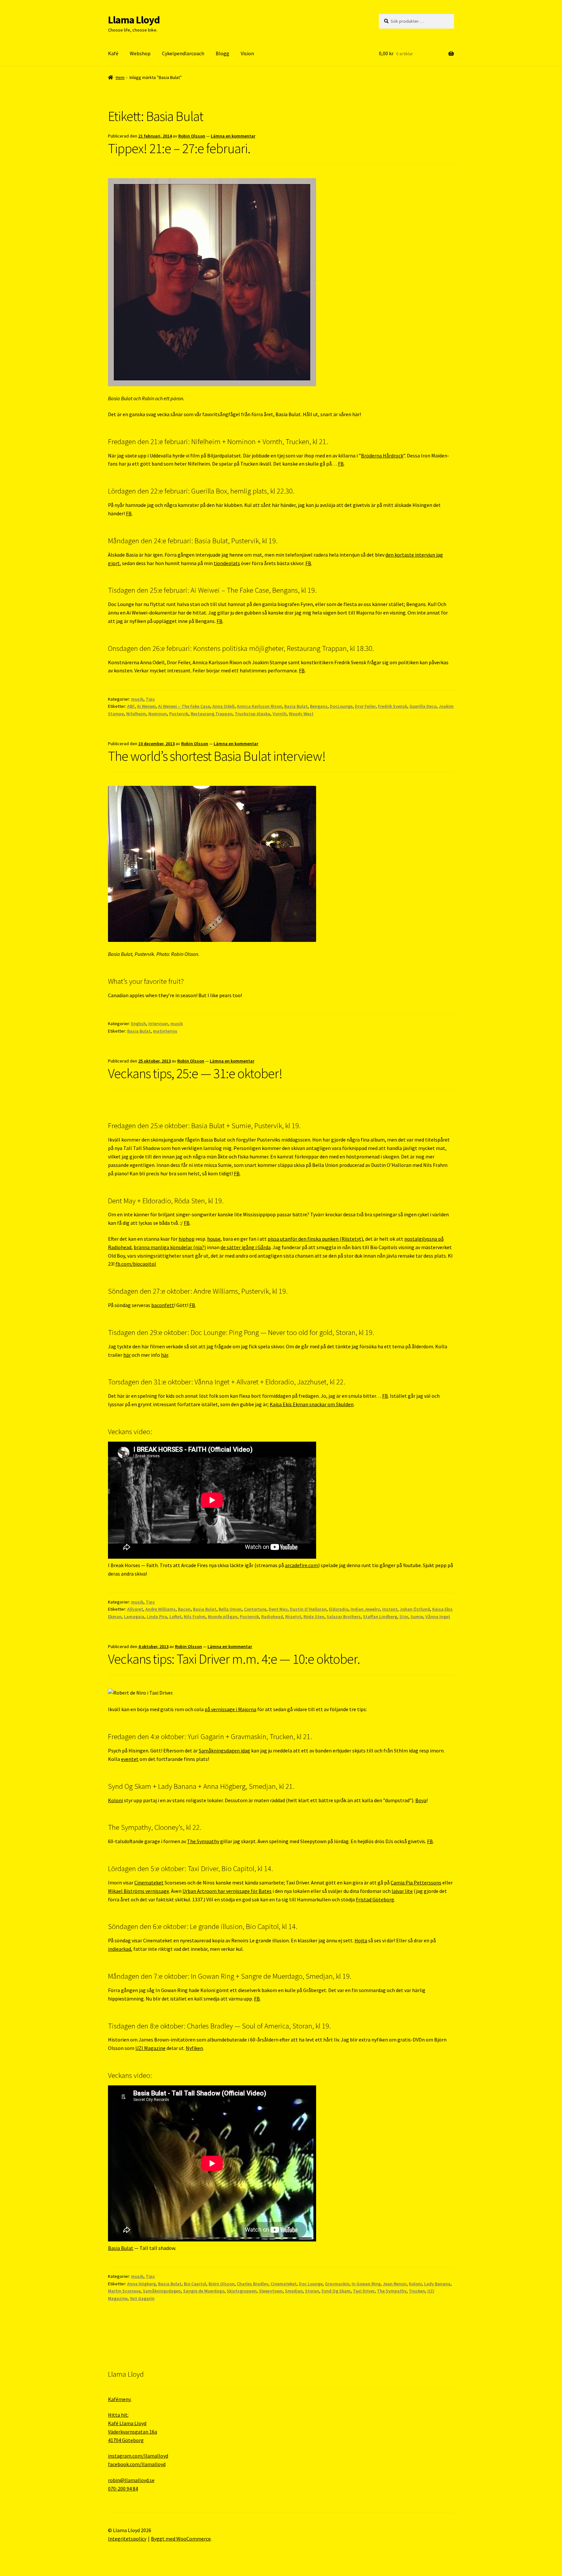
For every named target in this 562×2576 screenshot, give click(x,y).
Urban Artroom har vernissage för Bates (227, 1891)
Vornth (280, 714)
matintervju (165, 1031)
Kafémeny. (120, 2399)
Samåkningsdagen (162, 2291)
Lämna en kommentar (233, 136)
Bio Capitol (195, 2284)
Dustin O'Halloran (308, 1609)
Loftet (175, 1617)
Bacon (184, 1609)
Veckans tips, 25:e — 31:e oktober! (195, 1073)
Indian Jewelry (365, 1609)
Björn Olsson (221, 2284)
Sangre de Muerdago (204, 2291)
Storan (312, 2291)
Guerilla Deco (423, 706)
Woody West (301, 714)
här (127, 1355)
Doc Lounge (311, 2284)
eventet (130, 1759)
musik (137, 699)
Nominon (158, 714)
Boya (421, 1800)
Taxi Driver (364, 2291)
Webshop (140, 53)
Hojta (361, 1940)
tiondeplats (227, 563)
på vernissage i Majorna (230, 1709)
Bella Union (230, 1609)
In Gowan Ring (366, 2284)
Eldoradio (339, 1609)
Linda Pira (157, 1617)
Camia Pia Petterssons (416, 1882)
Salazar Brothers (344, 1617)
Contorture (255, 1609)
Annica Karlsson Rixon (259, 706)
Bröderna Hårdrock (382, 456)
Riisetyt (293, 1617)
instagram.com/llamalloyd (138, 2456)
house (214, 1239)
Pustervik (179, 714)
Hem (120, 77)
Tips (150, 699)
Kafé (113, 53)
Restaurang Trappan (212, 714)
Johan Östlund (415, 1609)
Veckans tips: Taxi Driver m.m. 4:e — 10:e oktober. (234, 1659)
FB (341, 464)
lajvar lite (402, 1891)
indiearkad (120, 1949)
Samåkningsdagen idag (224, 1750)
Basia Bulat (296, 706)
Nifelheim (136, 714)
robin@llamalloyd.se (131, 2480)
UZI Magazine (150, 2048)
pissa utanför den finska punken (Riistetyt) (315, 1239)
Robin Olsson (192, 136)
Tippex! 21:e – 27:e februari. (179, 148)
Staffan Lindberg (380, 1617)
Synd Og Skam (336, 2291)
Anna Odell (223, 706)
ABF (131, 706)
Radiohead (272, 1617)
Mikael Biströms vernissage (139, 1891)
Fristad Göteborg (375, 1899)
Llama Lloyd (134, 20)
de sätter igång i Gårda (246, 1247)
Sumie (417, 1617)
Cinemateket (149, 1882)
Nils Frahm (195, 1617)
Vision (247, 53)
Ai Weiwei (146, 706)
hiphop (187, 1239)
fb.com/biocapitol (136, 1264)
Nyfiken (194, 2048)
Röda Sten (314, 1617)
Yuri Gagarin (142, 2298)
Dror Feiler (365, 706)
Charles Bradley (253, 2284)
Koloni (115, 1800)
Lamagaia (134, 1617)
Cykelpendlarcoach (183, 53)
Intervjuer (158, 1024)
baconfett (163, 1305)
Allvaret (135, 1609)
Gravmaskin (337, 2284)
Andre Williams (161, 1609)
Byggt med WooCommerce (181, 2539)
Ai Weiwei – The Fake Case (184, 706)
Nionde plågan (223, 1617)
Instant (390, 1609)
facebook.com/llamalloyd (137, 2464)
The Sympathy (203, 1841)
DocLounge (341, 706)
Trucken (417, 2291)
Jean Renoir (395, 2284)
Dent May (278, 1609)
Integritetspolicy (127, 2539)
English (139, 1024)
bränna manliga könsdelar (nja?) (170, 1247)
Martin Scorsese (124, 2291)
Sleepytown (271, 2291)
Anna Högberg (141, 2284)
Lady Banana (437, 2284)
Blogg (222, 53)
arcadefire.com (301, 1565)
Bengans (319, 706)
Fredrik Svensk (393, 706)
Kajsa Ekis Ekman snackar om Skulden (312, 1404)
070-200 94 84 (123, 2489)
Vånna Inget (438, 1617)
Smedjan (294, 2291)
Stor (404, 1617)
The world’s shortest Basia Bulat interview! (217, 756)
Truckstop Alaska (253, 714)
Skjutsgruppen (242, 2291)
